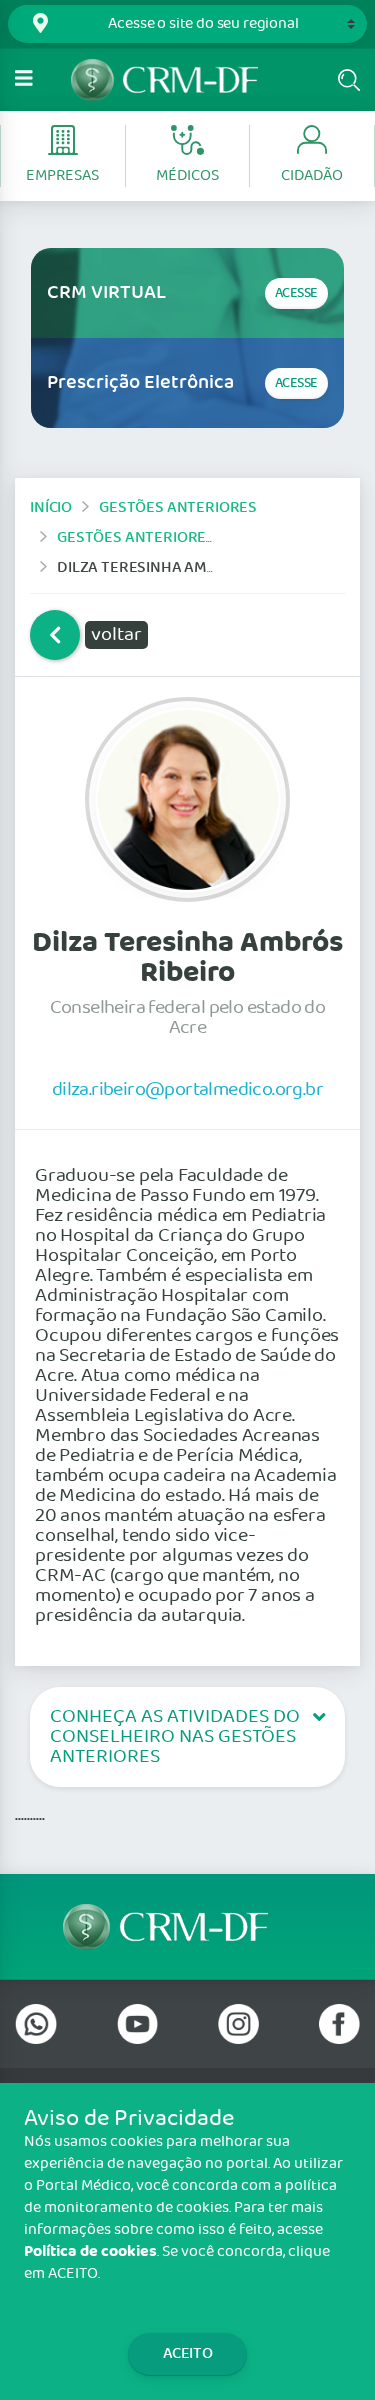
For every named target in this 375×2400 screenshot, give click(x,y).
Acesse (296, 293)
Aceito (188, 2353)
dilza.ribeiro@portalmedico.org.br (187, 1089)
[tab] (187, 1737)
